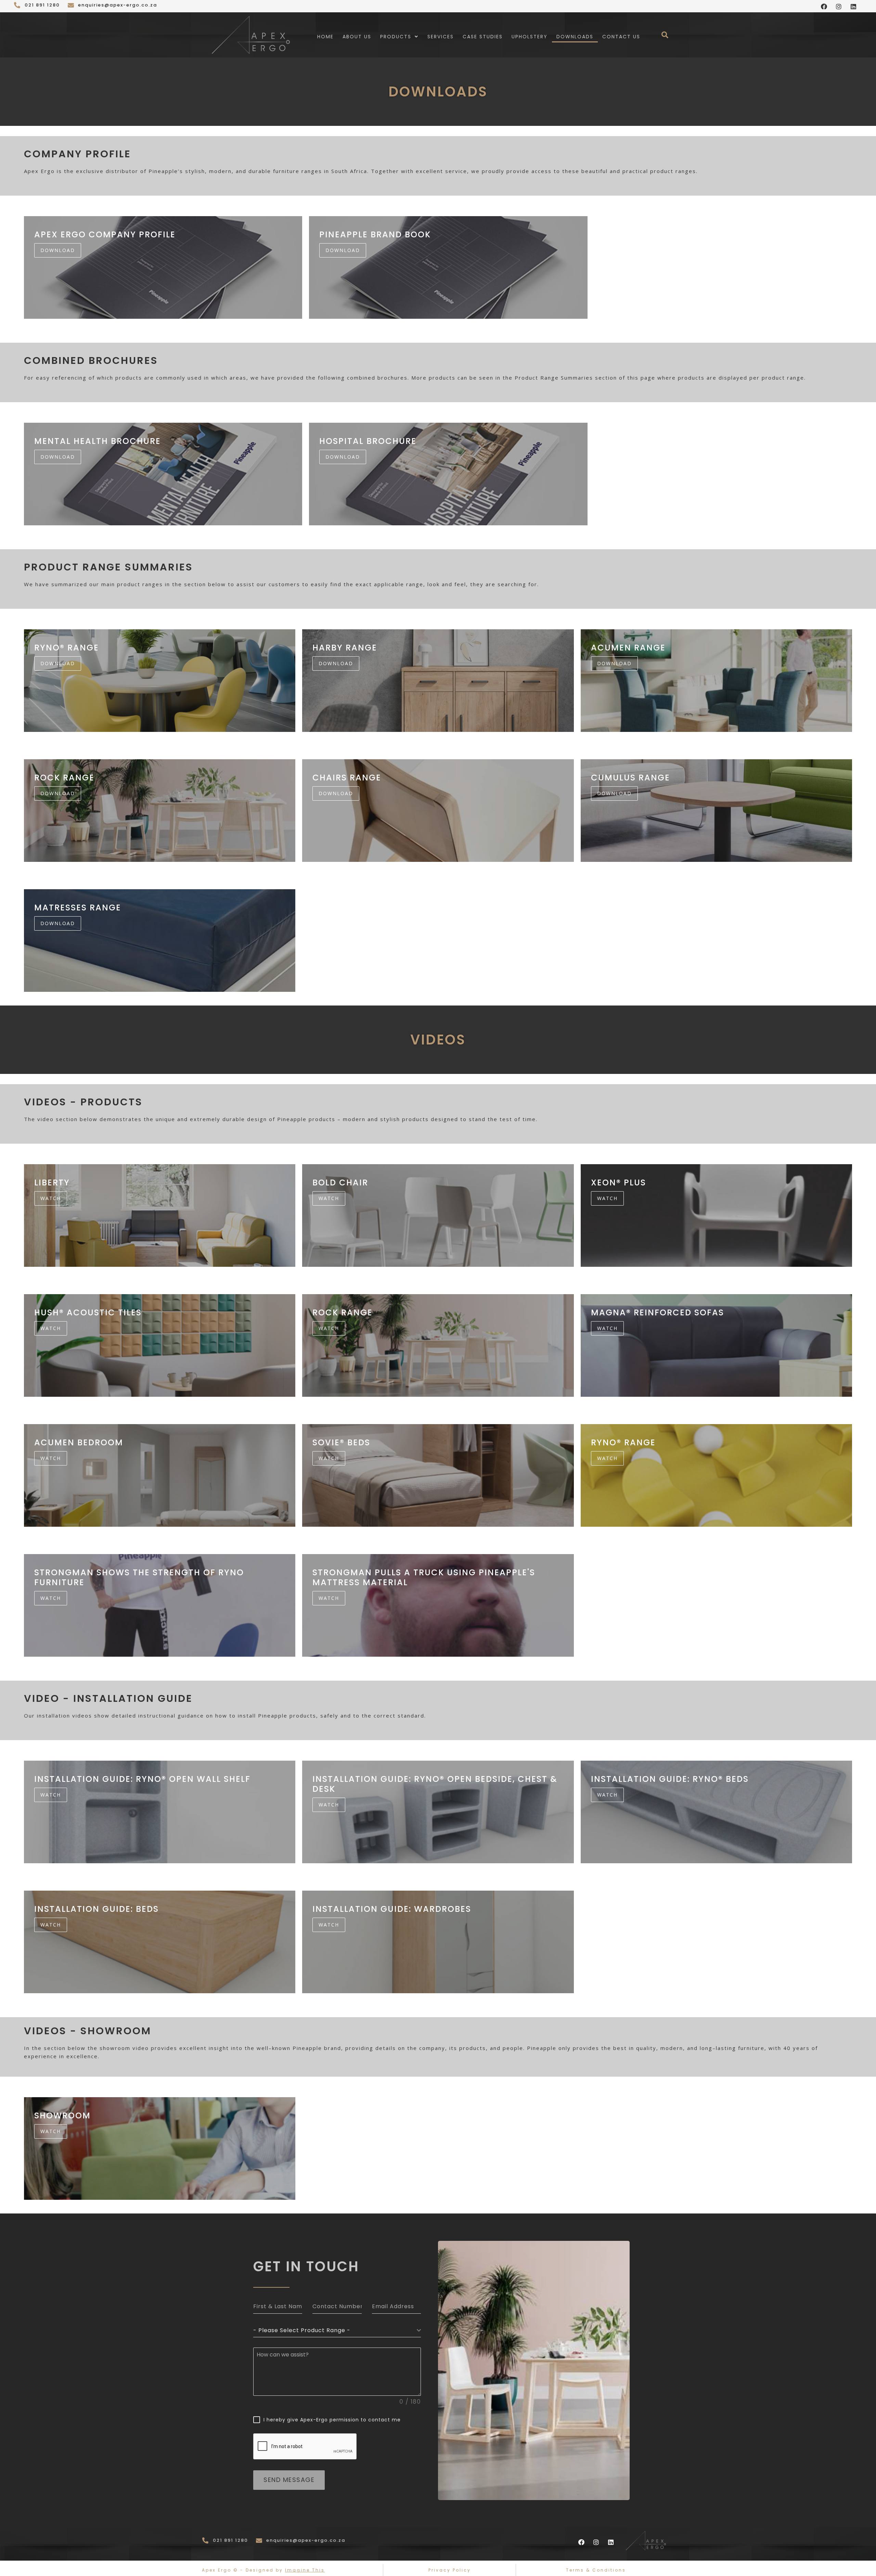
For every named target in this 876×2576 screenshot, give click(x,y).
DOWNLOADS (575, 37)
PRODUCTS (396, 37)
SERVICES (441, 37)
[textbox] (335, 2330)
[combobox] (337, 2331)
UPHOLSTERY (530, 37)
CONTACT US (621, 37)
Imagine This (305, 2570)
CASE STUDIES (483, 37)
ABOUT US (357, 37)
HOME (325, 37)
